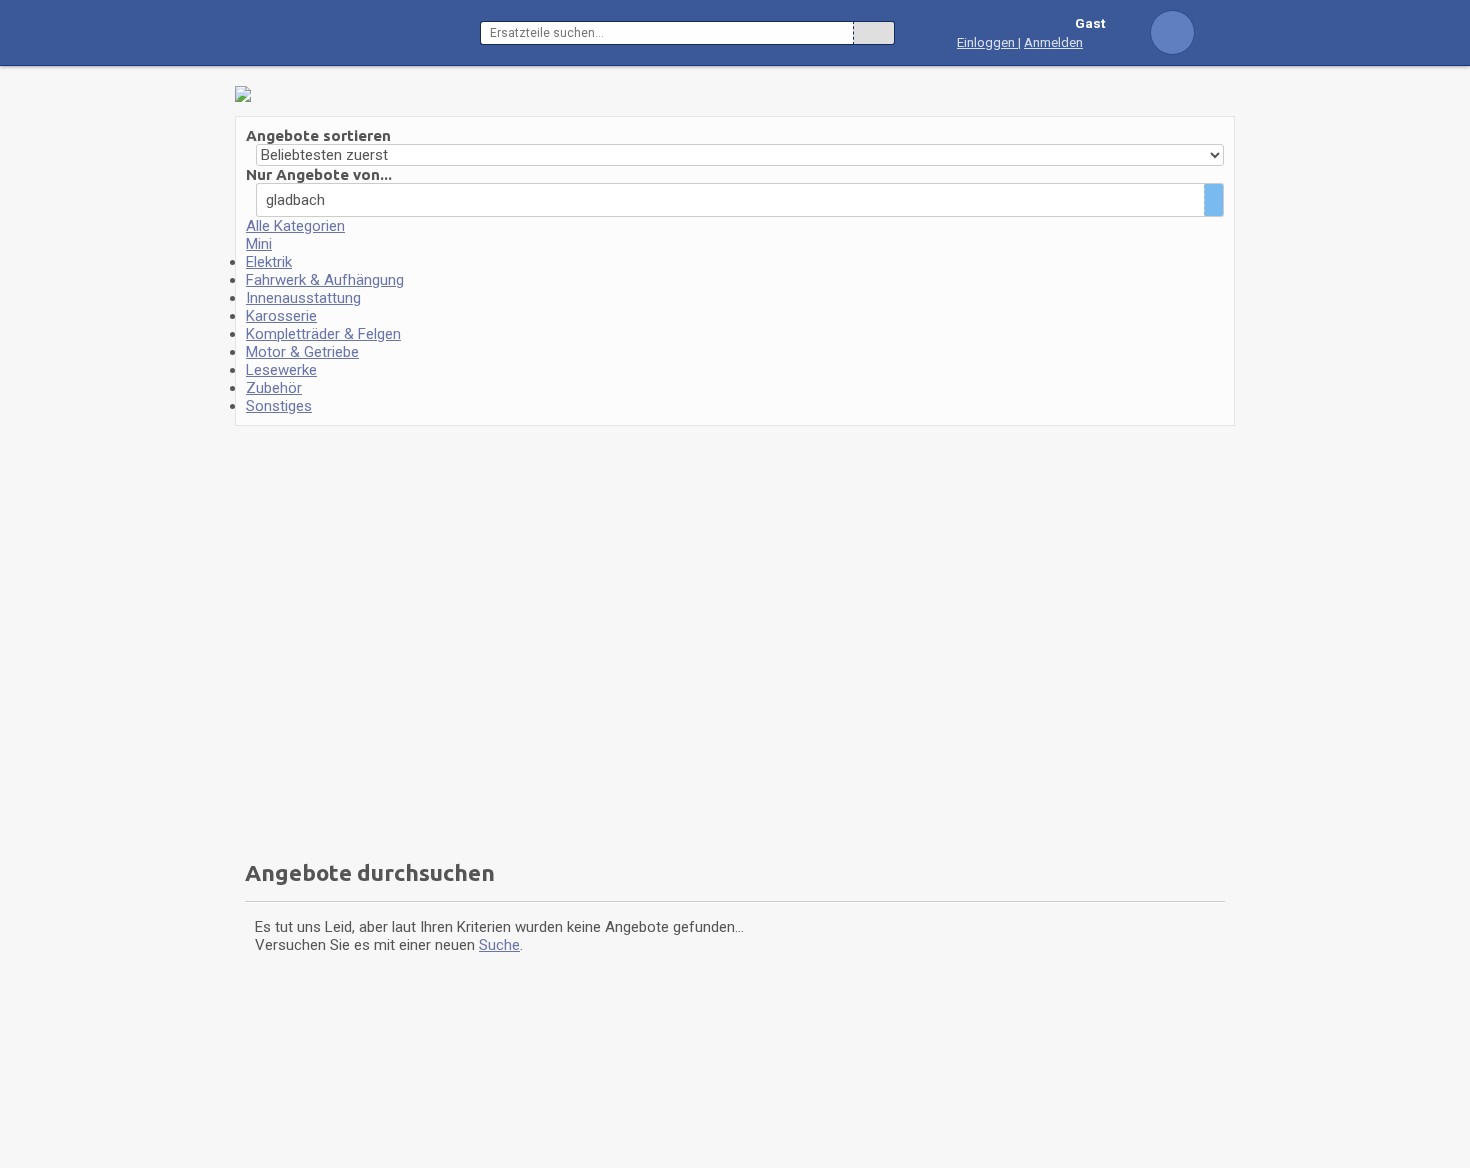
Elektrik (269, 262)
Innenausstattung (303, 298)
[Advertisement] (362, 636)
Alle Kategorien (295, 226)
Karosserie (281, 316)
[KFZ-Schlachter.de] (357, 33)
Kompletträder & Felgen (323, 334)
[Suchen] (874, 33)
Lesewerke (281, 370)
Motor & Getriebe (302, 352)
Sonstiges (279, 406)
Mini (259, 244)
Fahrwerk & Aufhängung (325, 280)
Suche (499, 945)
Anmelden (1053, 42)
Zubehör (274, 388)
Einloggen (987, 42)
